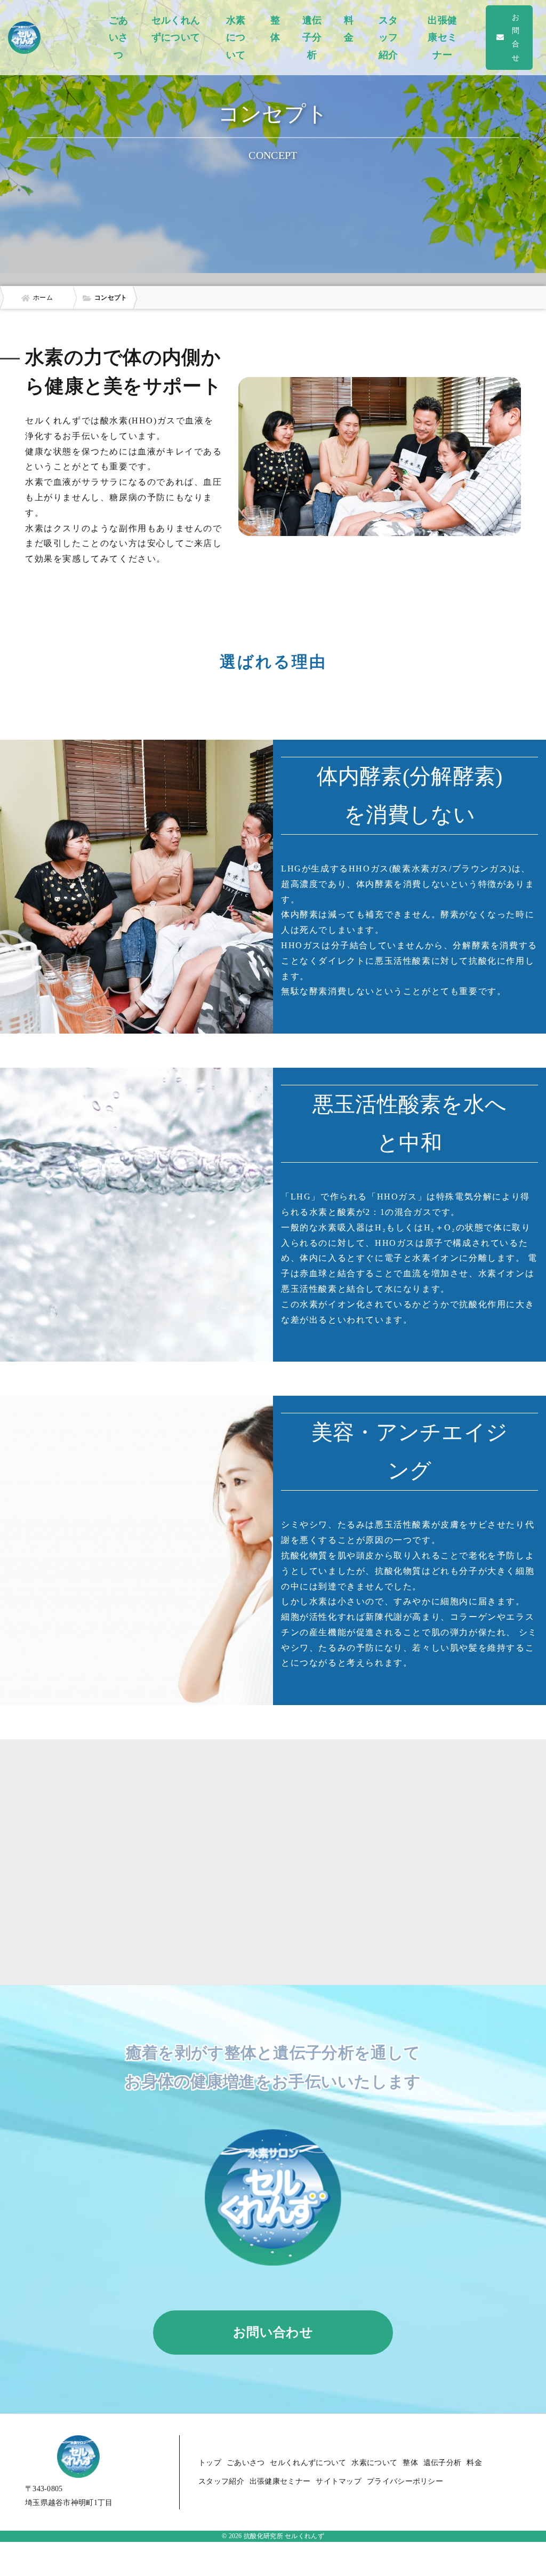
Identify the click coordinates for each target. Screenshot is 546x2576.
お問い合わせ (273, 2332)
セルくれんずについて (176, 29)
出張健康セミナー (442, 38)
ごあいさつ (119, 38)
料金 (349, 29)
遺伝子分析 (312, 38)
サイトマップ (339, 2481)
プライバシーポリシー (405, 2481)
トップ (210, 2463)
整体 (275, 29)
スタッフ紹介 (388, 38)
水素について (236, 38)
